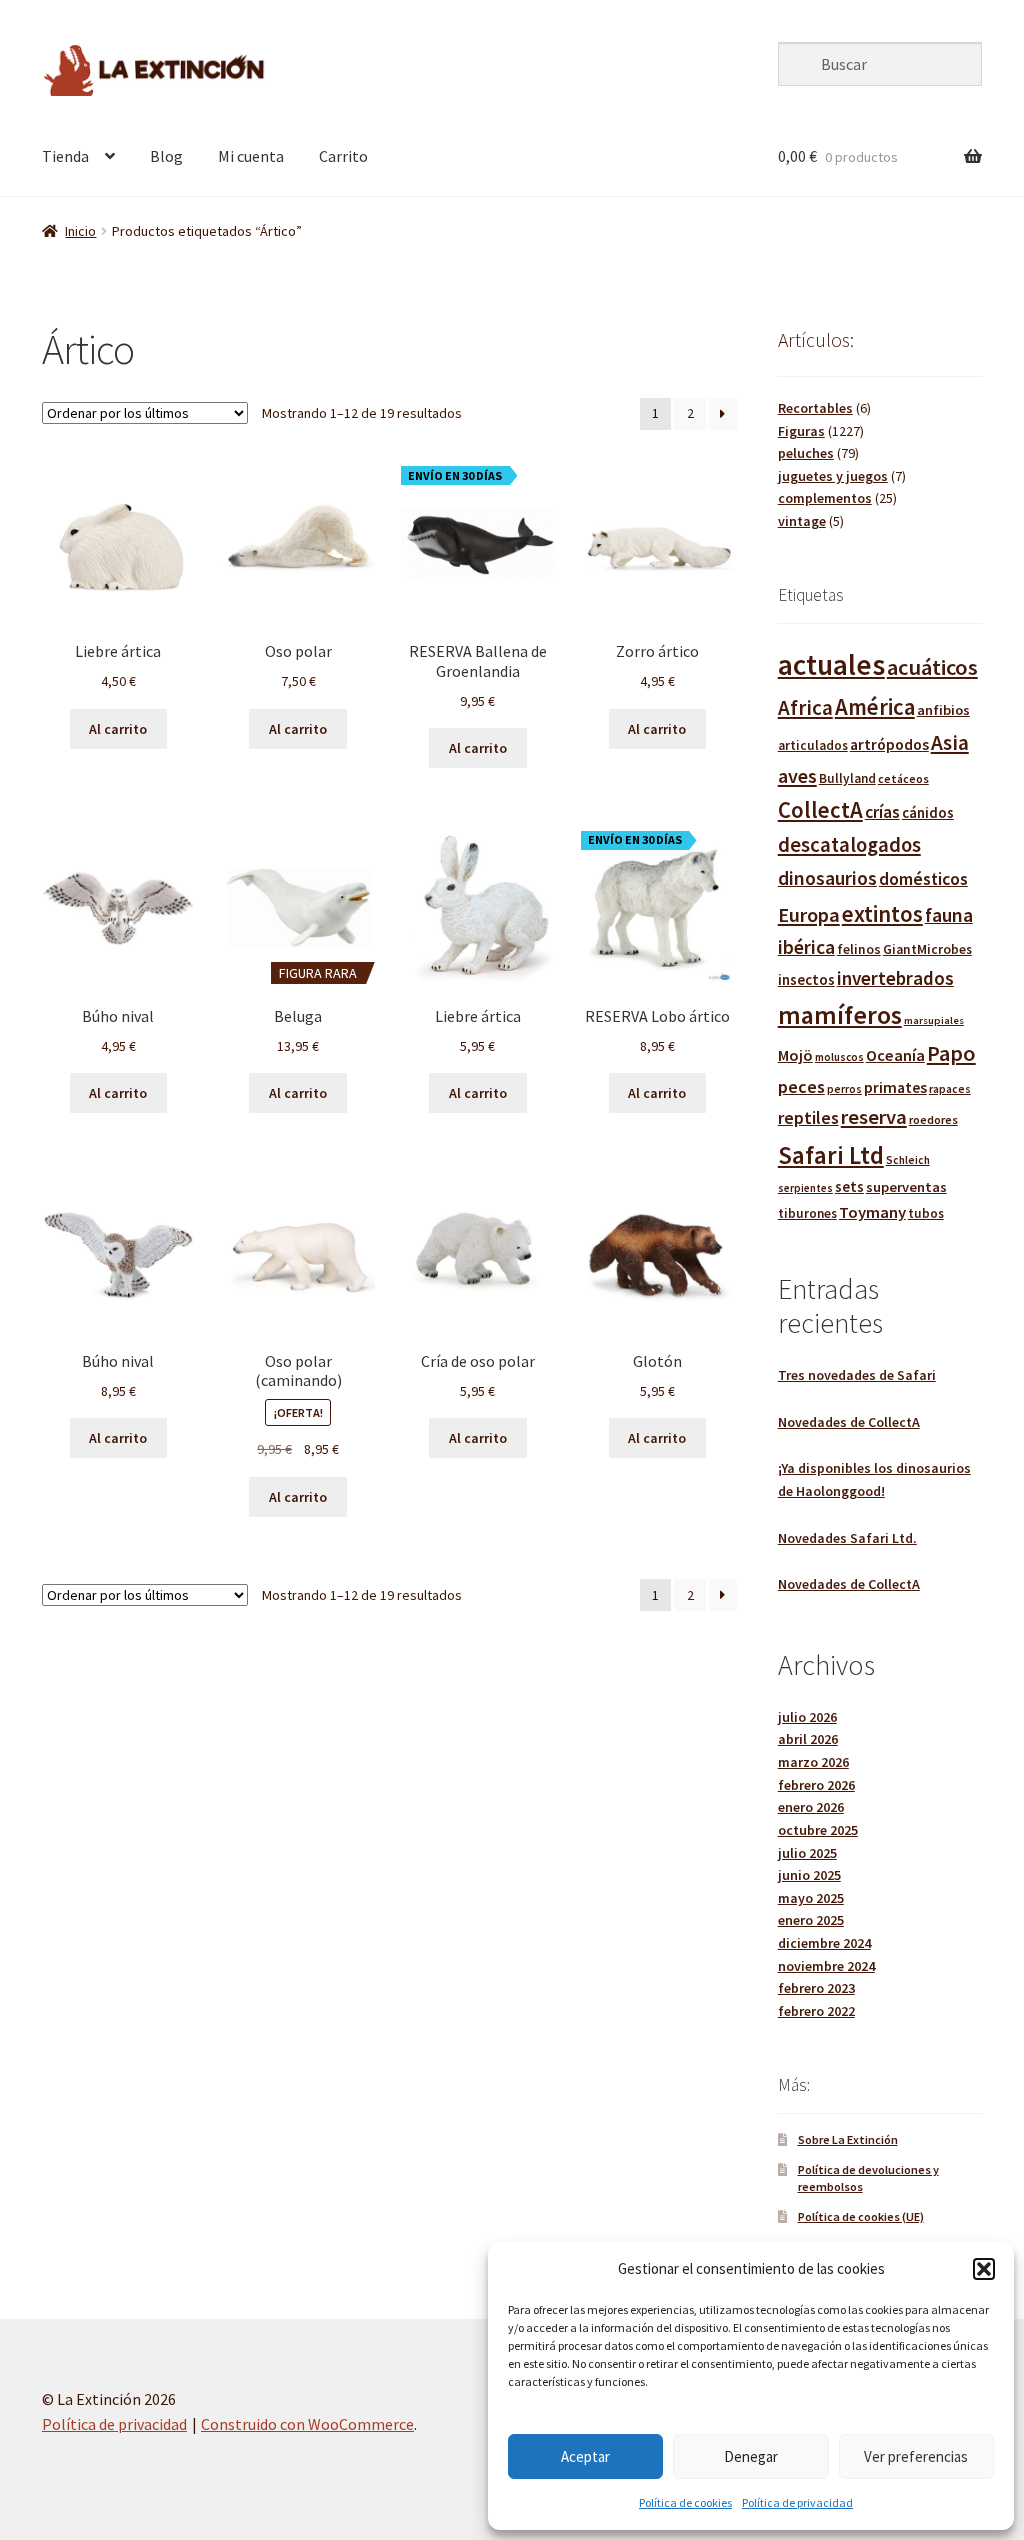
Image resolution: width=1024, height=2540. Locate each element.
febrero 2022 (816, 2011)
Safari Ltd (831, 1155)
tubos (926, 1213)
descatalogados (849, 845)
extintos (882, 913)
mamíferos (840, 1014)
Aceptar (585, 2456)
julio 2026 (807, 1717)
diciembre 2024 (824, 1943)
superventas (906, 1187)
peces (801, 1086)
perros (844, 1089)
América (875, 707)
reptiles (808, 1117)
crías (882, 812)
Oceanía (895, 1055)
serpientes (805, 1188)
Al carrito (118, 729)
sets (849, 1186)
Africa (805, 707)
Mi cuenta (251, 156)
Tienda (65, 156)
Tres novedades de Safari (857, 1375)
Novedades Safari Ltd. (847, 1538)
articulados (813, 745)
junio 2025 (809, 1875)
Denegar (751, 2456)
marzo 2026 (813, 1762)
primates (895, 1087)
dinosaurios (827, 878)
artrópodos (889, 744)
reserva (874, 1117)
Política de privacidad (797, 2502)
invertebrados (895, 978)
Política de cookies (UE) (861, 2216)
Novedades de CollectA (849, 1422)
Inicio (80, 231)
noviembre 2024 (826, 1966)
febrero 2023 (816, 1988)
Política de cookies (685, 2502)
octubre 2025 (818, 1830)
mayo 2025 (811, 1898)
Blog (166, 156)
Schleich (908, 1160)
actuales (831, 664)
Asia (950, 742)
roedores (933, 1119)
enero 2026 (811, 1807)
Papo (951, 1053)
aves (797, 775)
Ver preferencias (916, 2456)
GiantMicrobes (927, 949)
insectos (806, 979)
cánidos (928, 812)
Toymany (872, 1212)
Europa (809, 915)
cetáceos (903, 778)
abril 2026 (808, 1739)
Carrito (343, 156)
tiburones (807, 1213)
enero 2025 (811, 1920)
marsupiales (934, 1020)
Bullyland (847, 778)
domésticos (923, 879)
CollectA (820, 810)
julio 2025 (807, 1853)
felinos (859, 949)
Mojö (795, 1055)
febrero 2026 (816, 1785)
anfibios (943, 710)
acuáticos (932, 667)
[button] (984, 2269)
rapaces (950, 1088)
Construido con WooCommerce (307, 2424)
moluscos (839, 1057)
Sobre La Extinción (848, 2139)
